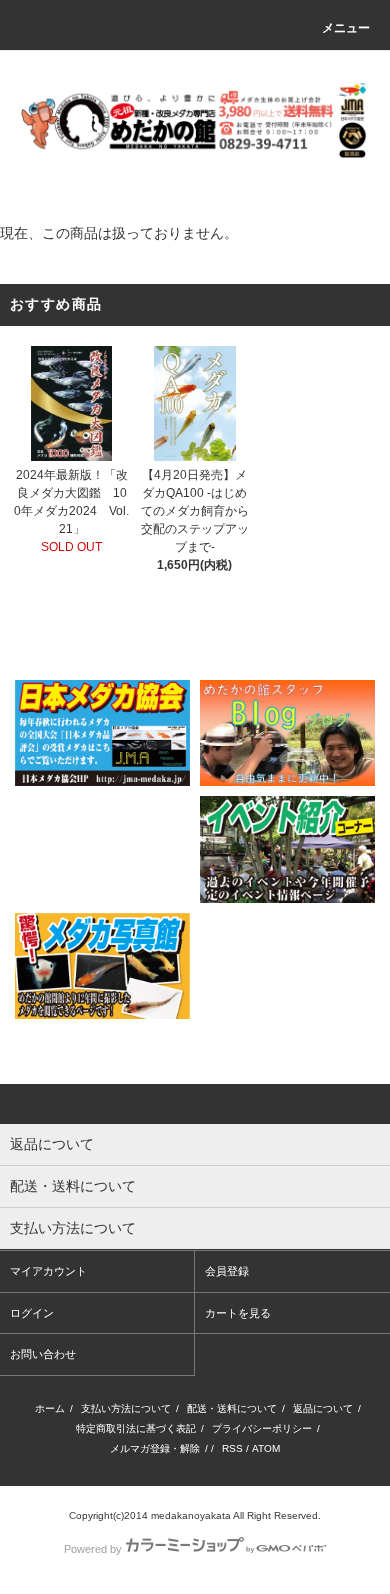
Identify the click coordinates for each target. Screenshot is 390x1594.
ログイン (32, 1313)
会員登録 (227, 1271)
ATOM (266, 1448)
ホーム (50, 1408)
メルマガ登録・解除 (155, 1448)
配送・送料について (232, 1408)
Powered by (93, 1549)
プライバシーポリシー (262, 1428)
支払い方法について (126, 1408)
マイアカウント (48, 1271)
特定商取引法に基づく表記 (136, 1428)
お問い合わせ (43, 1354)
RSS (232, 1448)
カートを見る (238, 1313)
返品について (323, 1408)
